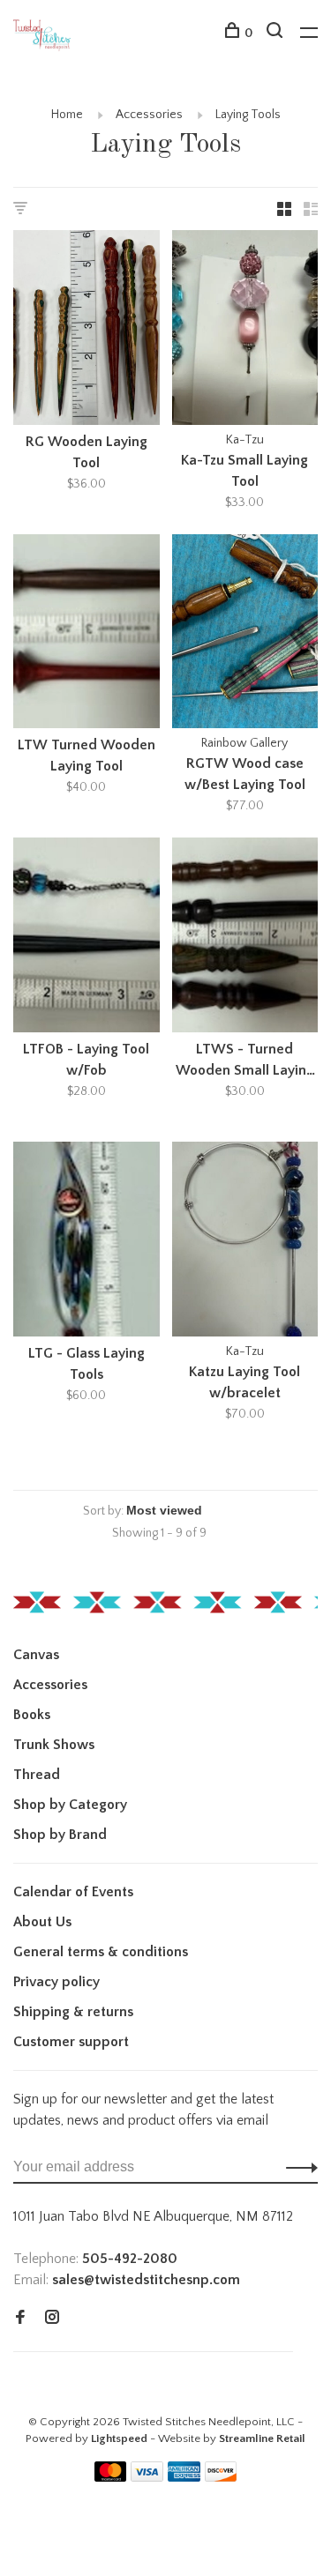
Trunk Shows (54, 1745)
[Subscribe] (297, 2167)
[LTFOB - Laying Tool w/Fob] (87, 938)
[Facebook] (20, 2319)
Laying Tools (248, 115)
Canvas (36, 1655)
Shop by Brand (60, 1835)
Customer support (71, 2042)
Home (67, 115)
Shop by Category (70, 1805)
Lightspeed (119, 2438)
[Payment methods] (111, 2477)
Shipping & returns (73, 2012)
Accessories (149, 115)
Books (32, 1715)
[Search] (277, 34)
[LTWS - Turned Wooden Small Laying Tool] (245, 938)
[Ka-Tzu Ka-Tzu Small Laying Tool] (245, 331)
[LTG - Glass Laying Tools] (87, 1242)
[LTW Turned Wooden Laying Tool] (87, 635)
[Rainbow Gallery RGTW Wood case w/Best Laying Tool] (245, 635)
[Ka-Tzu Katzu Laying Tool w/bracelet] (245, 1242)
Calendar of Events (73, 1892)
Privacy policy (56, 1982)
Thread (37, 1775)
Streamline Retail (262, 2438)
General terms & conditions (101, 1952)
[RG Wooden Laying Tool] (87, 331)
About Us (42, 1922)
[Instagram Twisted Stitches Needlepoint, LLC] (52, 2319)
